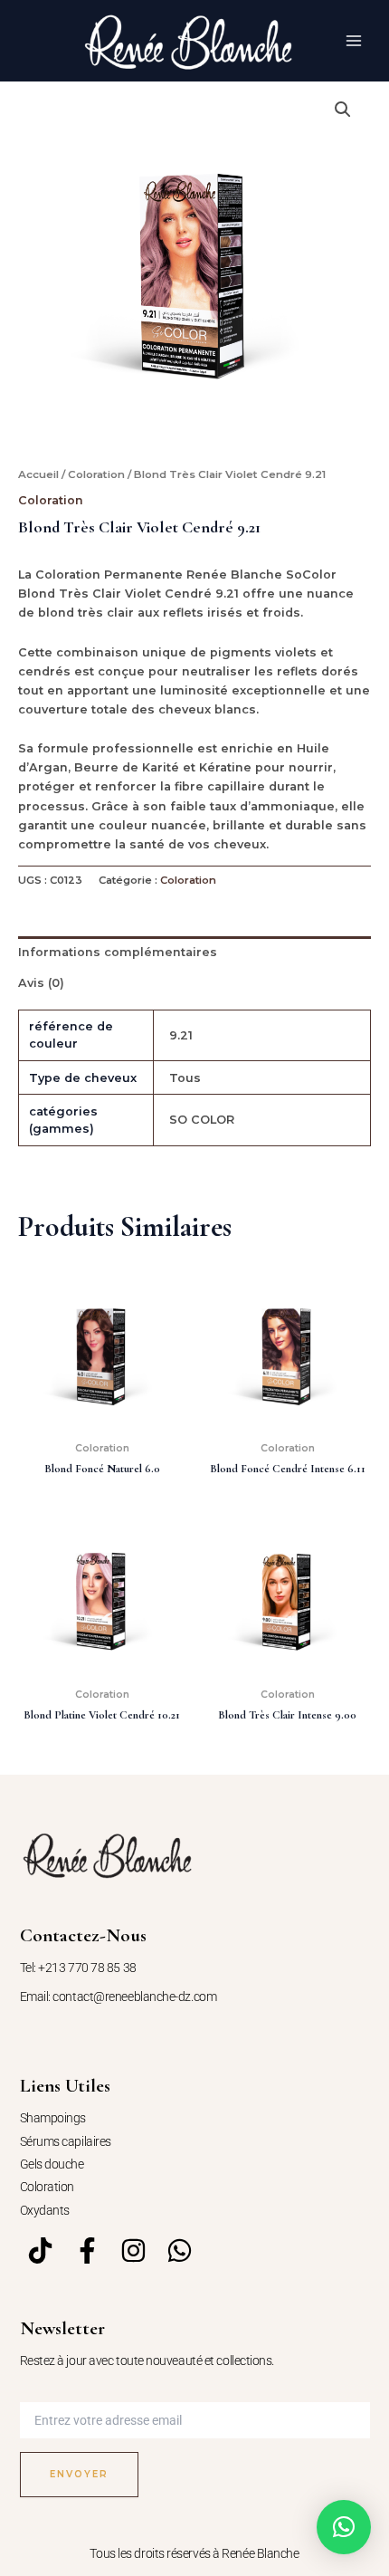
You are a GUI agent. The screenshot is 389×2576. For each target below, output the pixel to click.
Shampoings (53, 2118)
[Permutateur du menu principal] (354, 41)
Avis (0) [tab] (41, 983)
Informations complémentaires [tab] (118, 952)
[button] (343, 110)
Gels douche (52, 2164)
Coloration (96, 474)
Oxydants (45, 2210)
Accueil (38, 474)
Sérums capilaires (66, 2141)
